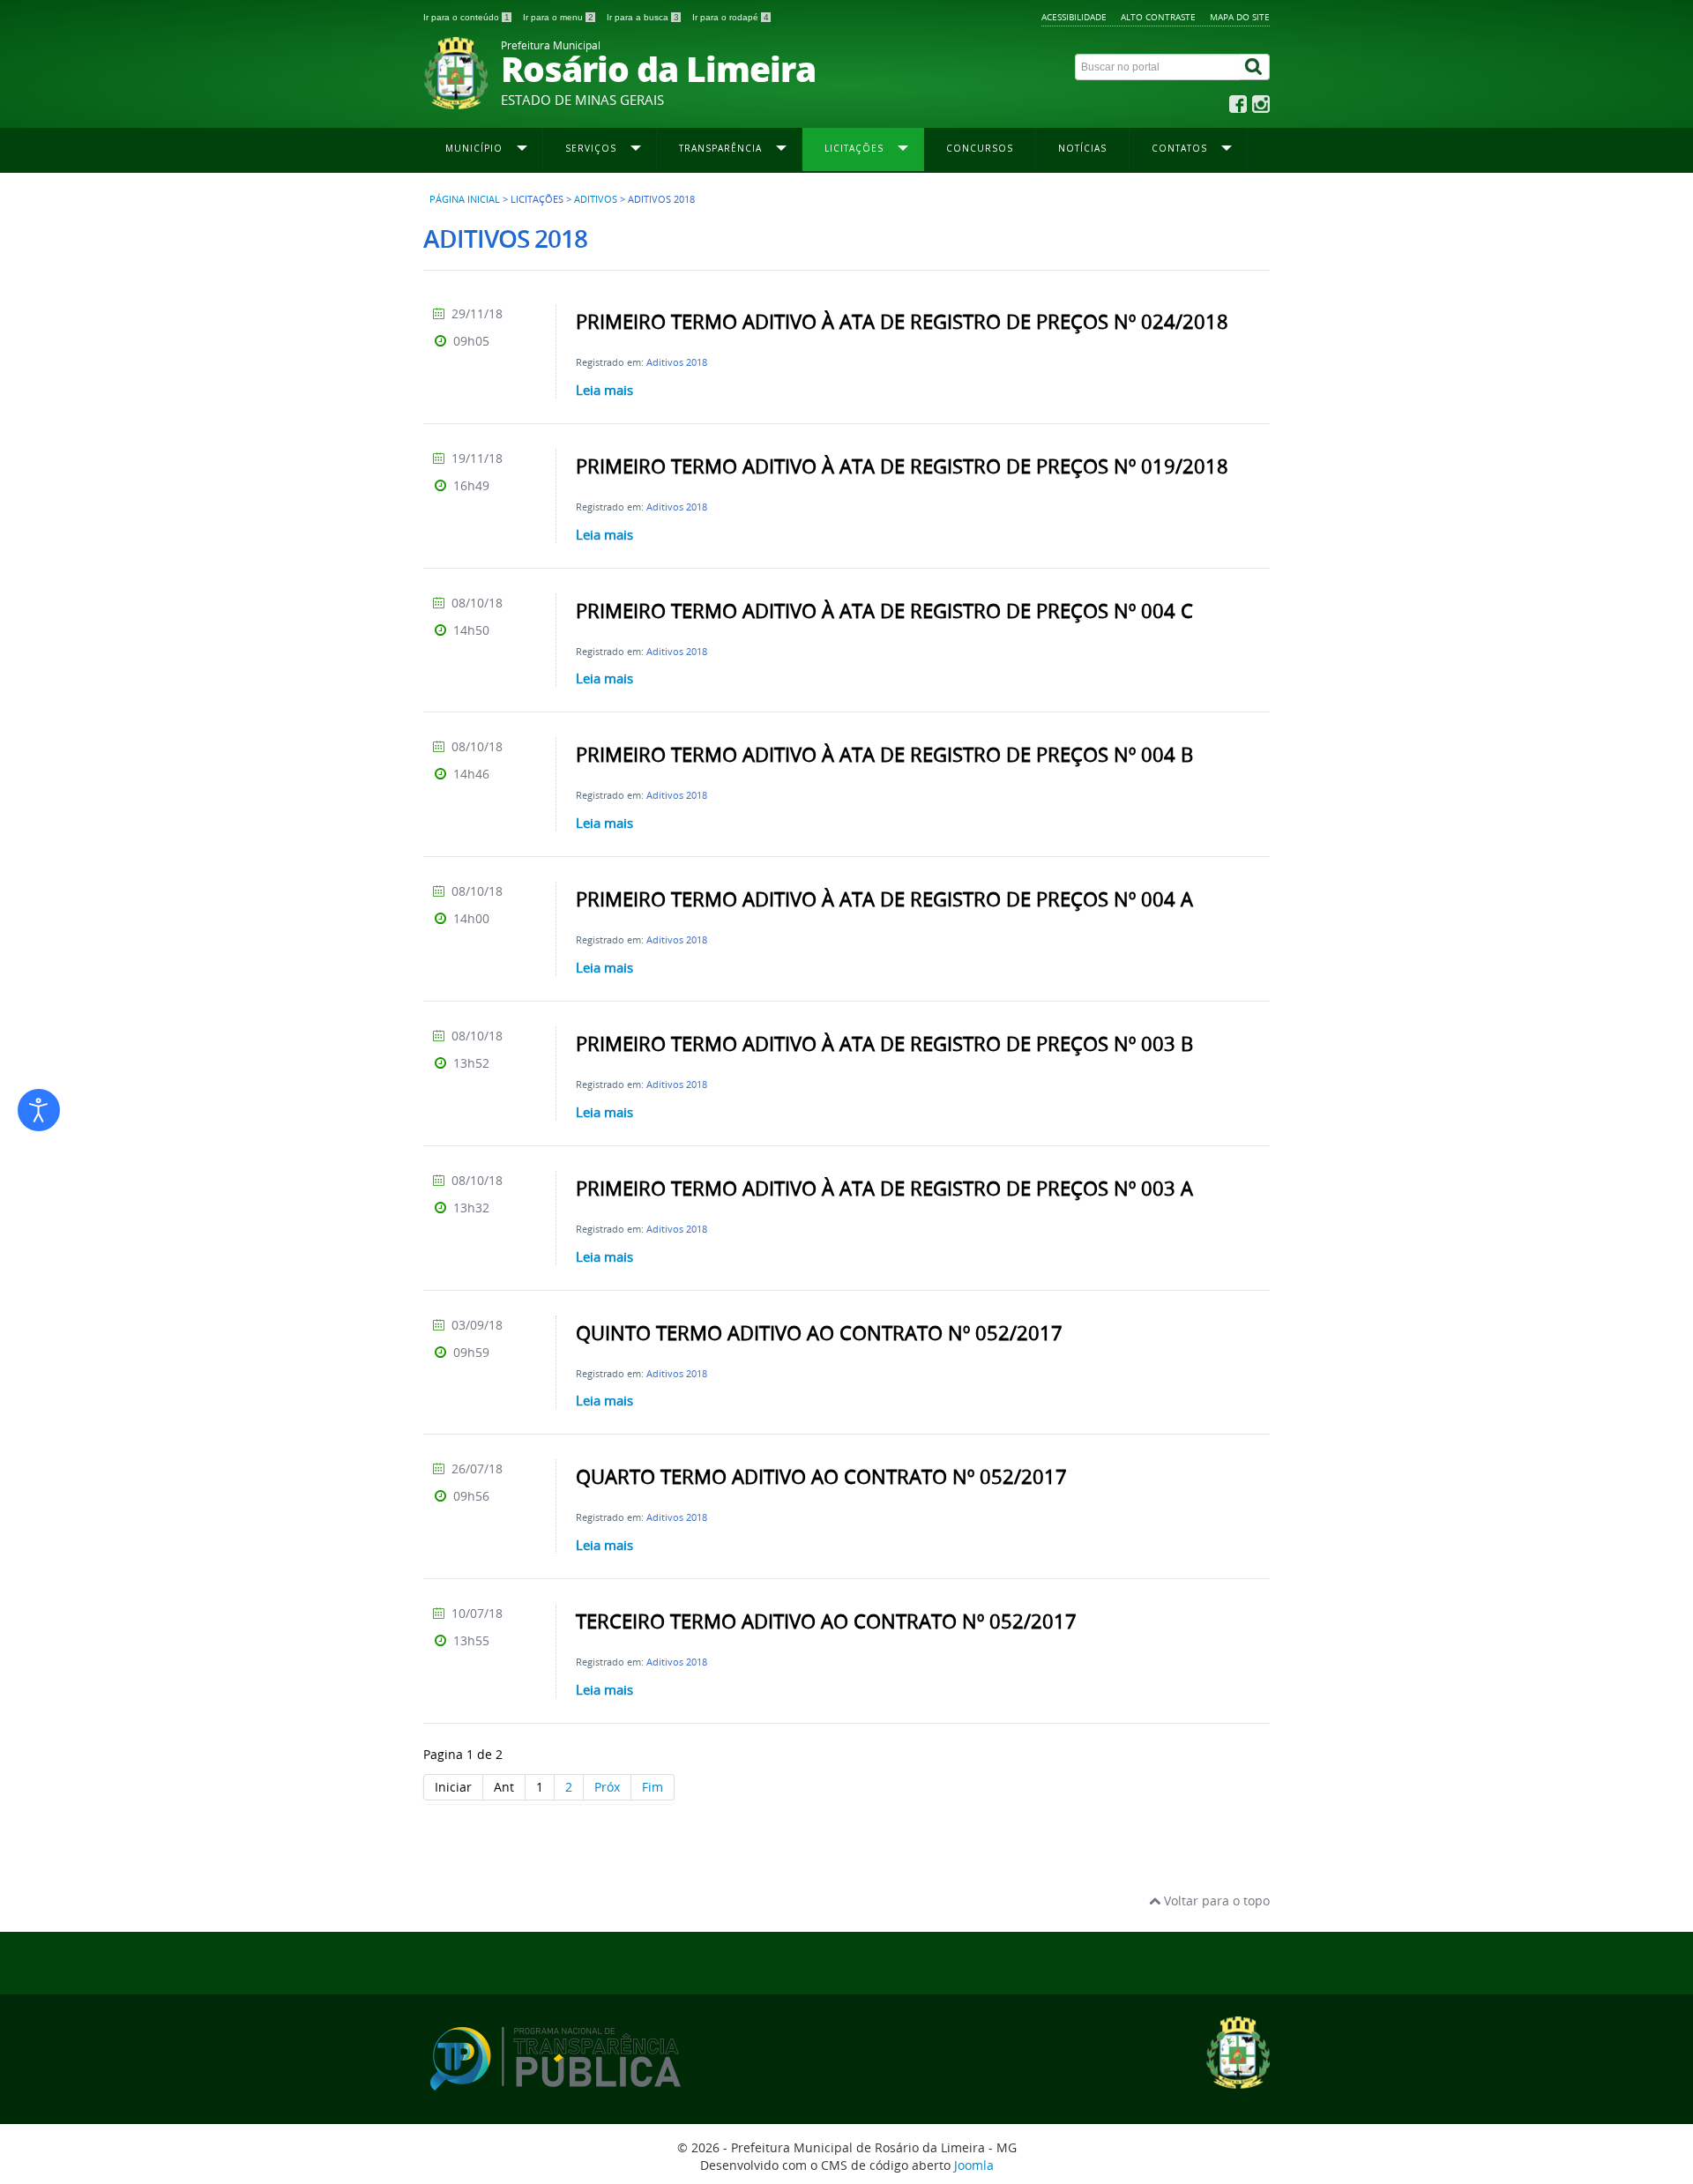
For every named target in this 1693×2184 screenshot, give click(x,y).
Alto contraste (1158, 17)
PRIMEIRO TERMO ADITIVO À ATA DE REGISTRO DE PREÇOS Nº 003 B (884, 1044)
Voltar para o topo (1215, 1901)
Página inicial (465, 199)
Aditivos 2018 (677, 362)
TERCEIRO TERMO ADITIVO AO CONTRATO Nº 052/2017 (826, 1621)
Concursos (980, 148)
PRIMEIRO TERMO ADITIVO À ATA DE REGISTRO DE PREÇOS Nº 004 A (884, 899)
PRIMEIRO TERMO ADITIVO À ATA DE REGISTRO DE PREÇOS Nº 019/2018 (902, 466)
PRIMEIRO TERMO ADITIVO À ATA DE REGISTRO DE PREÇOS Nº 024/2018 (902, 322)
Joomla (974, 2165)
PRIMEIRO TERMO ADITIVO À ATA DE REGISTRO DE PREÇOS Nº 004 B (884, 755)
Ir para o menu (558, 17)
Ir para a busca (643, 17)
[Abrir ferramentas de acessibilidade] (39, 1110)
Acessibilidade (1074, 17)
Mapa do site (1240, 17)
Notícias (1082, 148)
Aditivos (596, 199)
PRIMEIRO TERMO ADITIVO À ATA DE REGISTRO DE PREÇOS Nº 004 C (884, 611)
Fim (653, 1787)
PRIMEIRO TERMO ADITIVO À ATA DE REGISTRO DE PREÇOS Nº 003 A (884, 1189)
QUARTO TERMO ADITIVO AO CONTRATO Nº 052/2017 (821, 1477)
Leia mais (604, 390)
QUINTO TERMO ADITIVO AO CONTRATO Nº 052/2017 (819, 1333)
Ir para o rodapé (731, 17)
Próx (607, 1787)
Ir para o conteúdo (466, 17)
